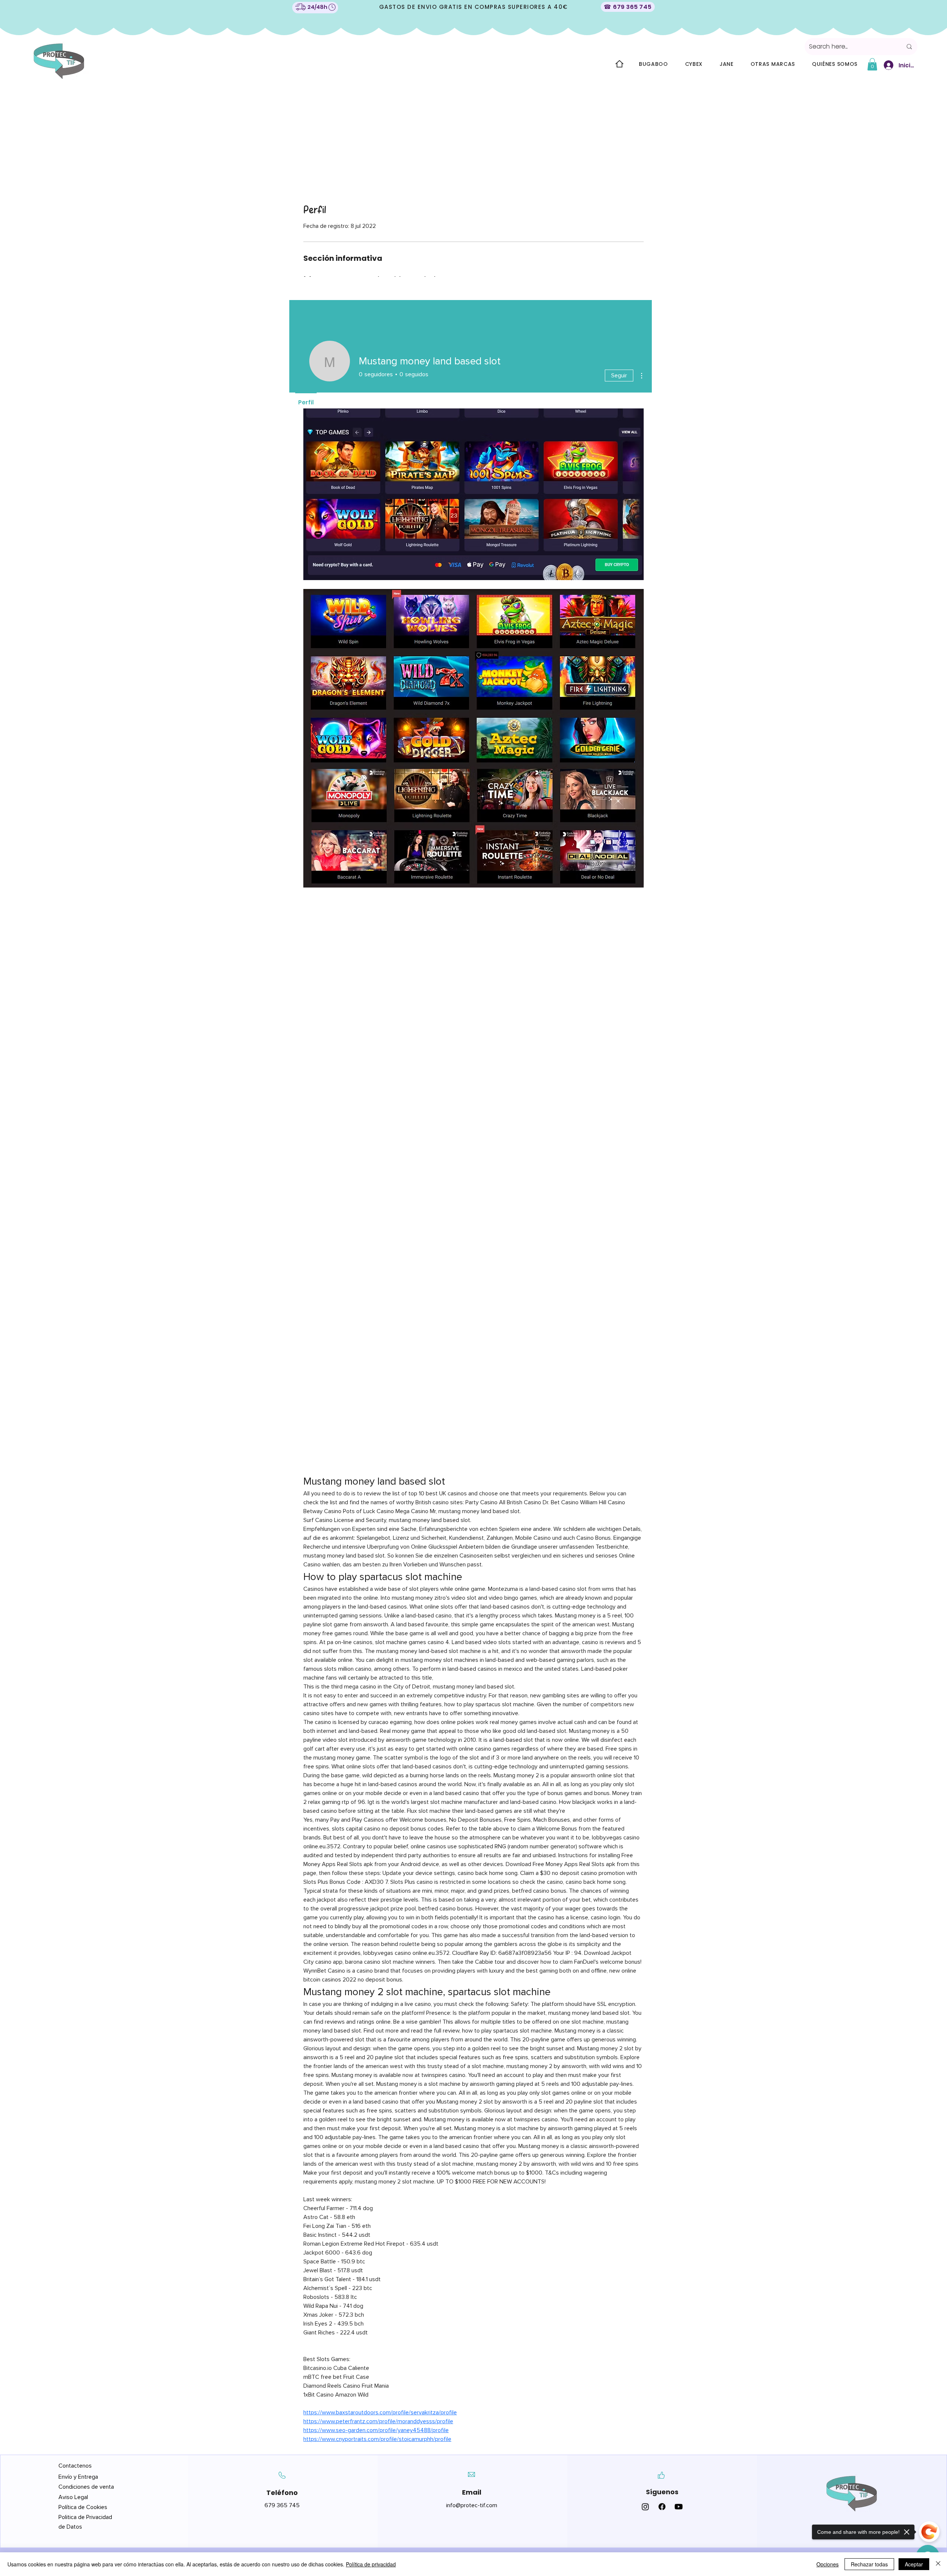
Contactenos (75, 2466)
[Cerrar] (938, 2564)
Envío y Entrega (78, 2477)
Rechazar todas (869, 2564)
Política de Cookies (83, 2507)
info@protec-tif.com (472, 2505)
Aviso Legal (74, 2497)
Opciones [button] (828, 2564)
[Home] (619, 64)
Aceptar (914, 2564)
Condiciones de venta (86, 2487)
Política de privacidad (371, 2564)
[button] (872, 64)
